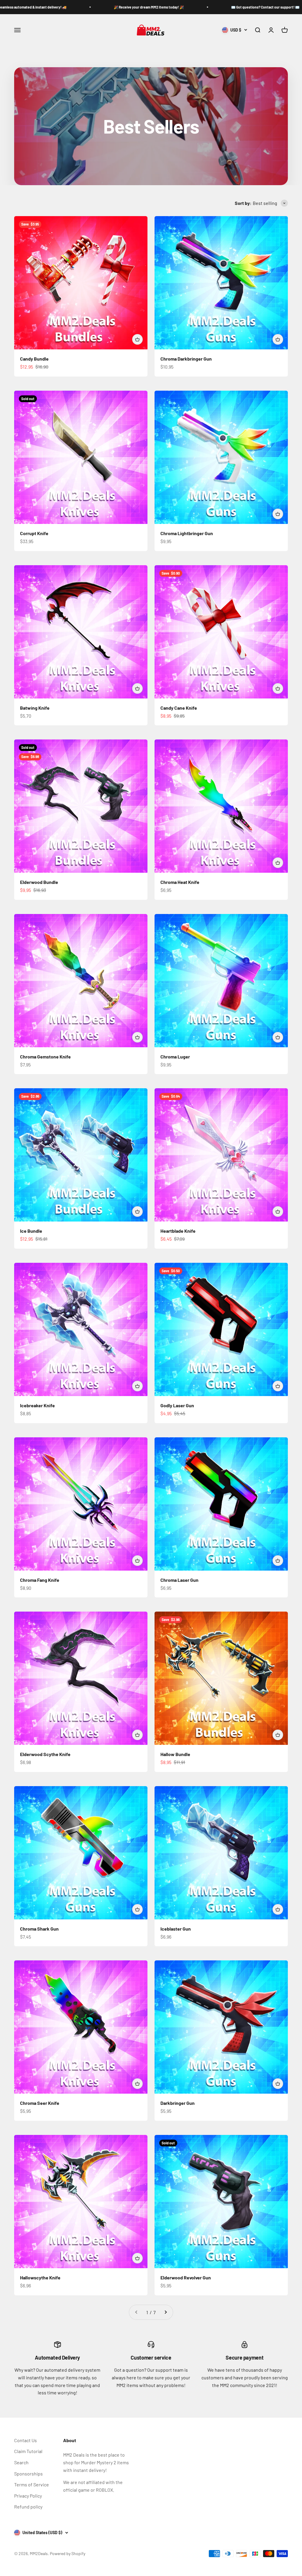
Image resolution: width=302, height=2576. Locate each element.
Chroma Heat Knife (180, 882)
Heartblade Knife (178, 1231)
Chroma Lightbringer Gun (187, 533)
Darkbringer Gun (178, 2103)
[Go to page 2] (165, 2312)
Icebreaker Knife (37, 1405)
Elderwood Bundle (39, 882)
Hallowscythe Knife (40, 2277)
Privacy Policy (28, 2496)
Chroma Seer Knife (40, 2103)
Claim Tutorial (28, 2451)
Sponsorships (28, 2474)
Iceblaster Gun (176, 1929)
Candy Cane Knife (179, 708)
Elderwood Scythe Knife (45, 1754)
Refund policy (28, 2507)
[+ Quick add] (137, 339)
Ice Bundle (31, 1231)
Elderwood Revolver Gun (186, 2277)
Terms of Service (32, 2484)
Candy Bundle (34, 359)
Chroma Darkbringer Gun (186, 359)
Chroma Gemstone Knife (45, 1057)
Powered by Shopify (68, 2553)
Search (21, 2462)
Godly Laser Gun (177, 1405)
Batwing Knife (35, 708)
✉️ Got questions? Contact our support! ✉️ (139, 7)
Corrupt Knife (34, 533)
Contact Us (26, 2440)
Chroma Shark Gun (39, 1929)
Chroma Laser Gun (179, 1580)
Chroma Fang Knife (40, 1580)
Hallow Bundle (175, 1754)
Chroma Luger (175, 1057)
